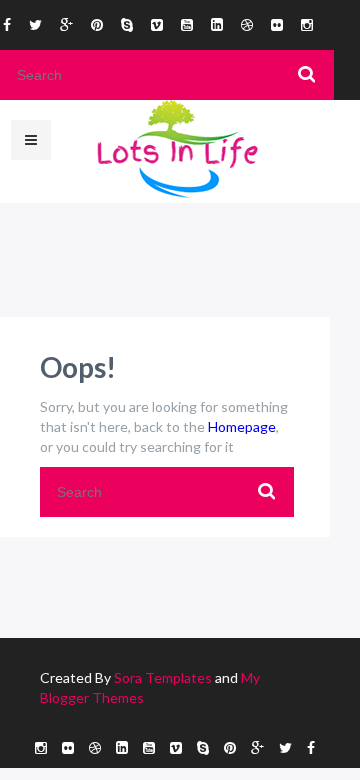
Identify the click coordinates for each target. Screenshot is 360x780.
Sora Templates (163, 677)
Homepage (242, 426)
